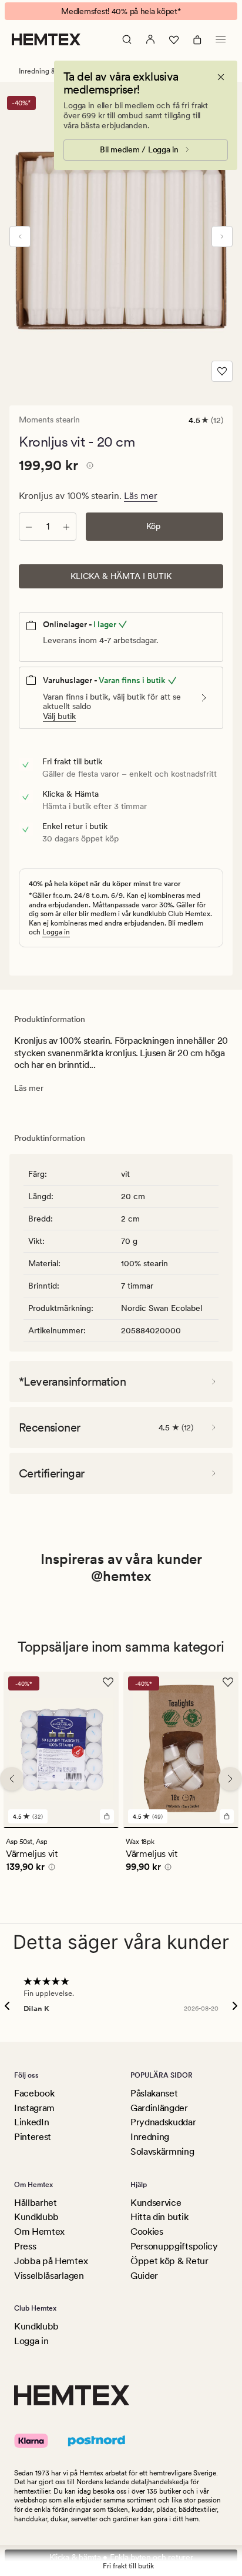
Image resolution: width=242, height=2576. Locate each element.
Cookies (147, 2231)
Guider (144, 2276)
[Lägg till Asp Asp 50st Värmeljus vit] (107, 1816)
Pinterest (33, 2137)
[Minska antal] (29, 527)
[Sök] (127, 39)
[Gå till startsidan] (46, 39)
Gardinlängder (159, 2108)
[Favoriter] (174, 39)
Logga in (56, 932)
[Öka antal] (66, 527)
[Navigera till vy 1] (61, 1828)
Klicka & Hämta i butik (121, 576)
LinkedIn (31, 2122)
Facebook (34, 2093)
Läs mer (141, 496)
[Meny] (221, 39)
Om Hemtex (39, 2231)
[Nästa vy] (222, 237)
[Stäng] (221, 77)
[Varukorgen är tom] (197, 39)
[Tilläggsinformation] (88, 467)
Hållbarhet (36, 2203)
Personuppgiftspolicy (174, 2246)
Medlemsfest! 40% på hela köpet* (121, 11)
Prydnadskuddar (163, 2122)
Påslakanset (154, 2093)
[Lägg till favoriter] (222, 371)
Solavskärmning (162, 2151)
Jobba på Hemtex (51, 2261)
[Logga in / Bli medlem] (150, 39)
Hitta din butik (159, 2217)
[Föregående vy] (20, 237)
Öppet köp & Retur (169, 2261)
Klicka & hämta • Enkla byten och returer (121, 2557)
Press (25, 2246)
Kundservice (156, 2203)
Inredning (150, 2137)
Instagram (34, 2108)
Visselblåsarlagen (49, 2276)
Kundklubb (36, 2217)
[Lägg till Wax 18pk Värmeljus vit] (227, 1816)
